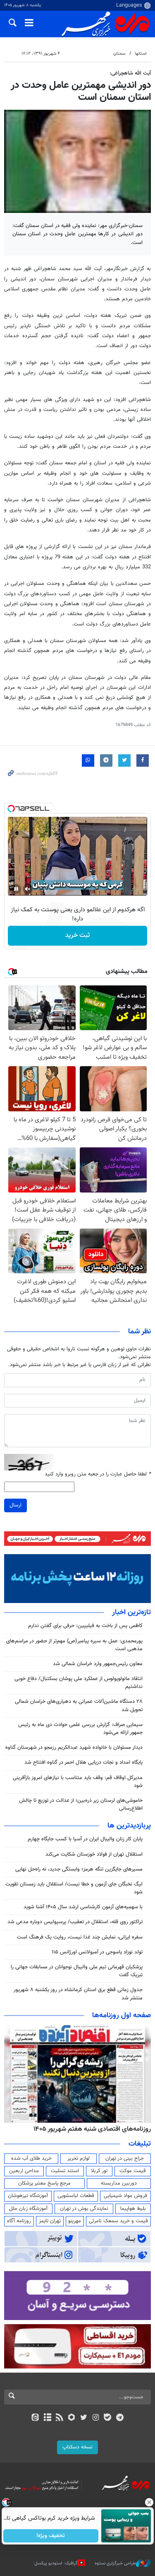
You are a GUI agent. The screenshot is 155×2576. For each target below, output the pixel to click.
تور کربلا (99, 2171)
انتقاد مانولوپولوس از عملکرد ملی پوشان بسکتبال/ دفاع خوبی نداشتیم (79, 1683)
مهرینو (75, 2221)
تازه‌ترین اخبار (131, 1613)
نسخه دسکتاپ (77, 2447)
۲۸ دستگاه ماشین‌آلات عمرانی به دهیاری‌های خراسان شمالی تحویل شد (79, 1706)
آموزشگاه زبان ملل (28, 2209)
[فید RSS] (59, 2418)
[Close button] (149, 2502)
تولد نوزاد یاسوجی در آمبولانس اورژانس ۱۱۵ (97, 1952)
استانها (141, 54)
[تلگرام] (120, 2418)
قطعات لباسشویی (76, 2196)
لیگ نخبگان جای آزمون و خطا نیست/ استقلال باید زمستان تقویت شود (74, 1888)
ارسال (15, 1505)
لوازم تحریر (79, 2158)
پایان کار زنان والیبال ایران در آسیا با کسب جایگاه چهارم (85, 1839)
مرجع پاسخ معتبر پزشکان (44, 2183)
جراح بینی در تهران (125, 2158)
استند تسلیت (65, 2171)
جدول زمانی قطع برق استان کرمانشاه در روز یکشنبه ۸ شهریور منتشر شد (78, 1994)
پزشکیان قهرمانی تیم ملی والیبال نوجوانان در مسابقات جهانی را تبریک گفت (77, 1971)
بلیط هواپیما (133, 2209)
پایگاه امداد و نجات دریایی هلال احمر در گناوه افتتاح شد (83, 1762)
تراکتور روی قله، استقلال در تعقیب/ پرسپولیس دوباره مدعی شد (75, 1922)
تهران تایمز (50, 2221)
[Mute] (28, 889)
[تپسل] (11, 809)
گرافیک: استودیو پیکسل (56, 2563)
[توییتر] (84, 2418)
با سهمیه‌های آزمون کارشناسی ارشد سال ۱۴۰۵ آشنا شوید (83, 1907)
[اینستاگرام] (96, 2418)
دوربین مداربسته (119, 2183)
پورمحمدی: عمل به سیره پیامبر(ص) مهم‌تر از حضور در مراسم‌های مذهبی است (74, 1645)
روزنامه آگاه (19, 2221)
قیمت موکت (133, 2171)
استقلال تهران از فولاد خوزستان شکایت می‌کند (94, 1854)
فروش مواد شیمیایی (125, 2196)
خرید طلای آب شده (31, 2158)
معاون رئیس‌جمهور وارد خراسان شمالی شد (98, 1664)
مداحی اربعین (24, 2171)
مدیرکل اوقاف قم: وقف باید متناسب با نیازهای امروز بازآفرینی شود (78, 1782)
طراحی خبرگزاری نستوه (115, 2563)
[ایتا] (35, 2418)
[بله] (108, 2418)
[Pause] (16, 889)
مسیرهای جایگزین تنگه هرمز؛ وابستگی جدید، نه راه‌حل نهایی (79, 1869)
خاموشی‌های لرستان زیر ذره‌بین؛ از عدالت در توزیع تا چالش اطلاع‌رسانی (81, 1805)
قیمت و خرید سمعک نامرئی (118, 2221)
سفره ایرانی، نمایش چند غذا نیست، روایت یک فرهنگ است (80, 1937)
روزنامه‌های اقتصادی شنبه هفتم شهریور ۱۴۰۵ (92, 2129)
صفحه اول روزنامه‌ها (122, 2016)
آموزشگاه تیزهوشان (28, 2196)
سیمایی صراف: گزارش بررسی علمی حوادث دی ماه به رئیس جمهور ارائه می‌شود (80, 1729)
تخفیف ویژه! (51, 2536)
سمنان (119, 54)
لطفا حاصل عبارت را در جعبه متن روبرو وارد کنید (98, 1474)
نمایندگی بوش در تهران (84, 2209)
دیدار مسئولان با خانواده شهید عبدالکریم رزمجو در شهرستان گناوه (74, 1748)
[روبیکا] (71, 2418)
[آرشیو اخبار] (47, 2418)
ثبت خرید (77, 936)
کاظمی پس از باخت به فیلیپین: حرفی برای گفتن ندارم (85, 1626)
